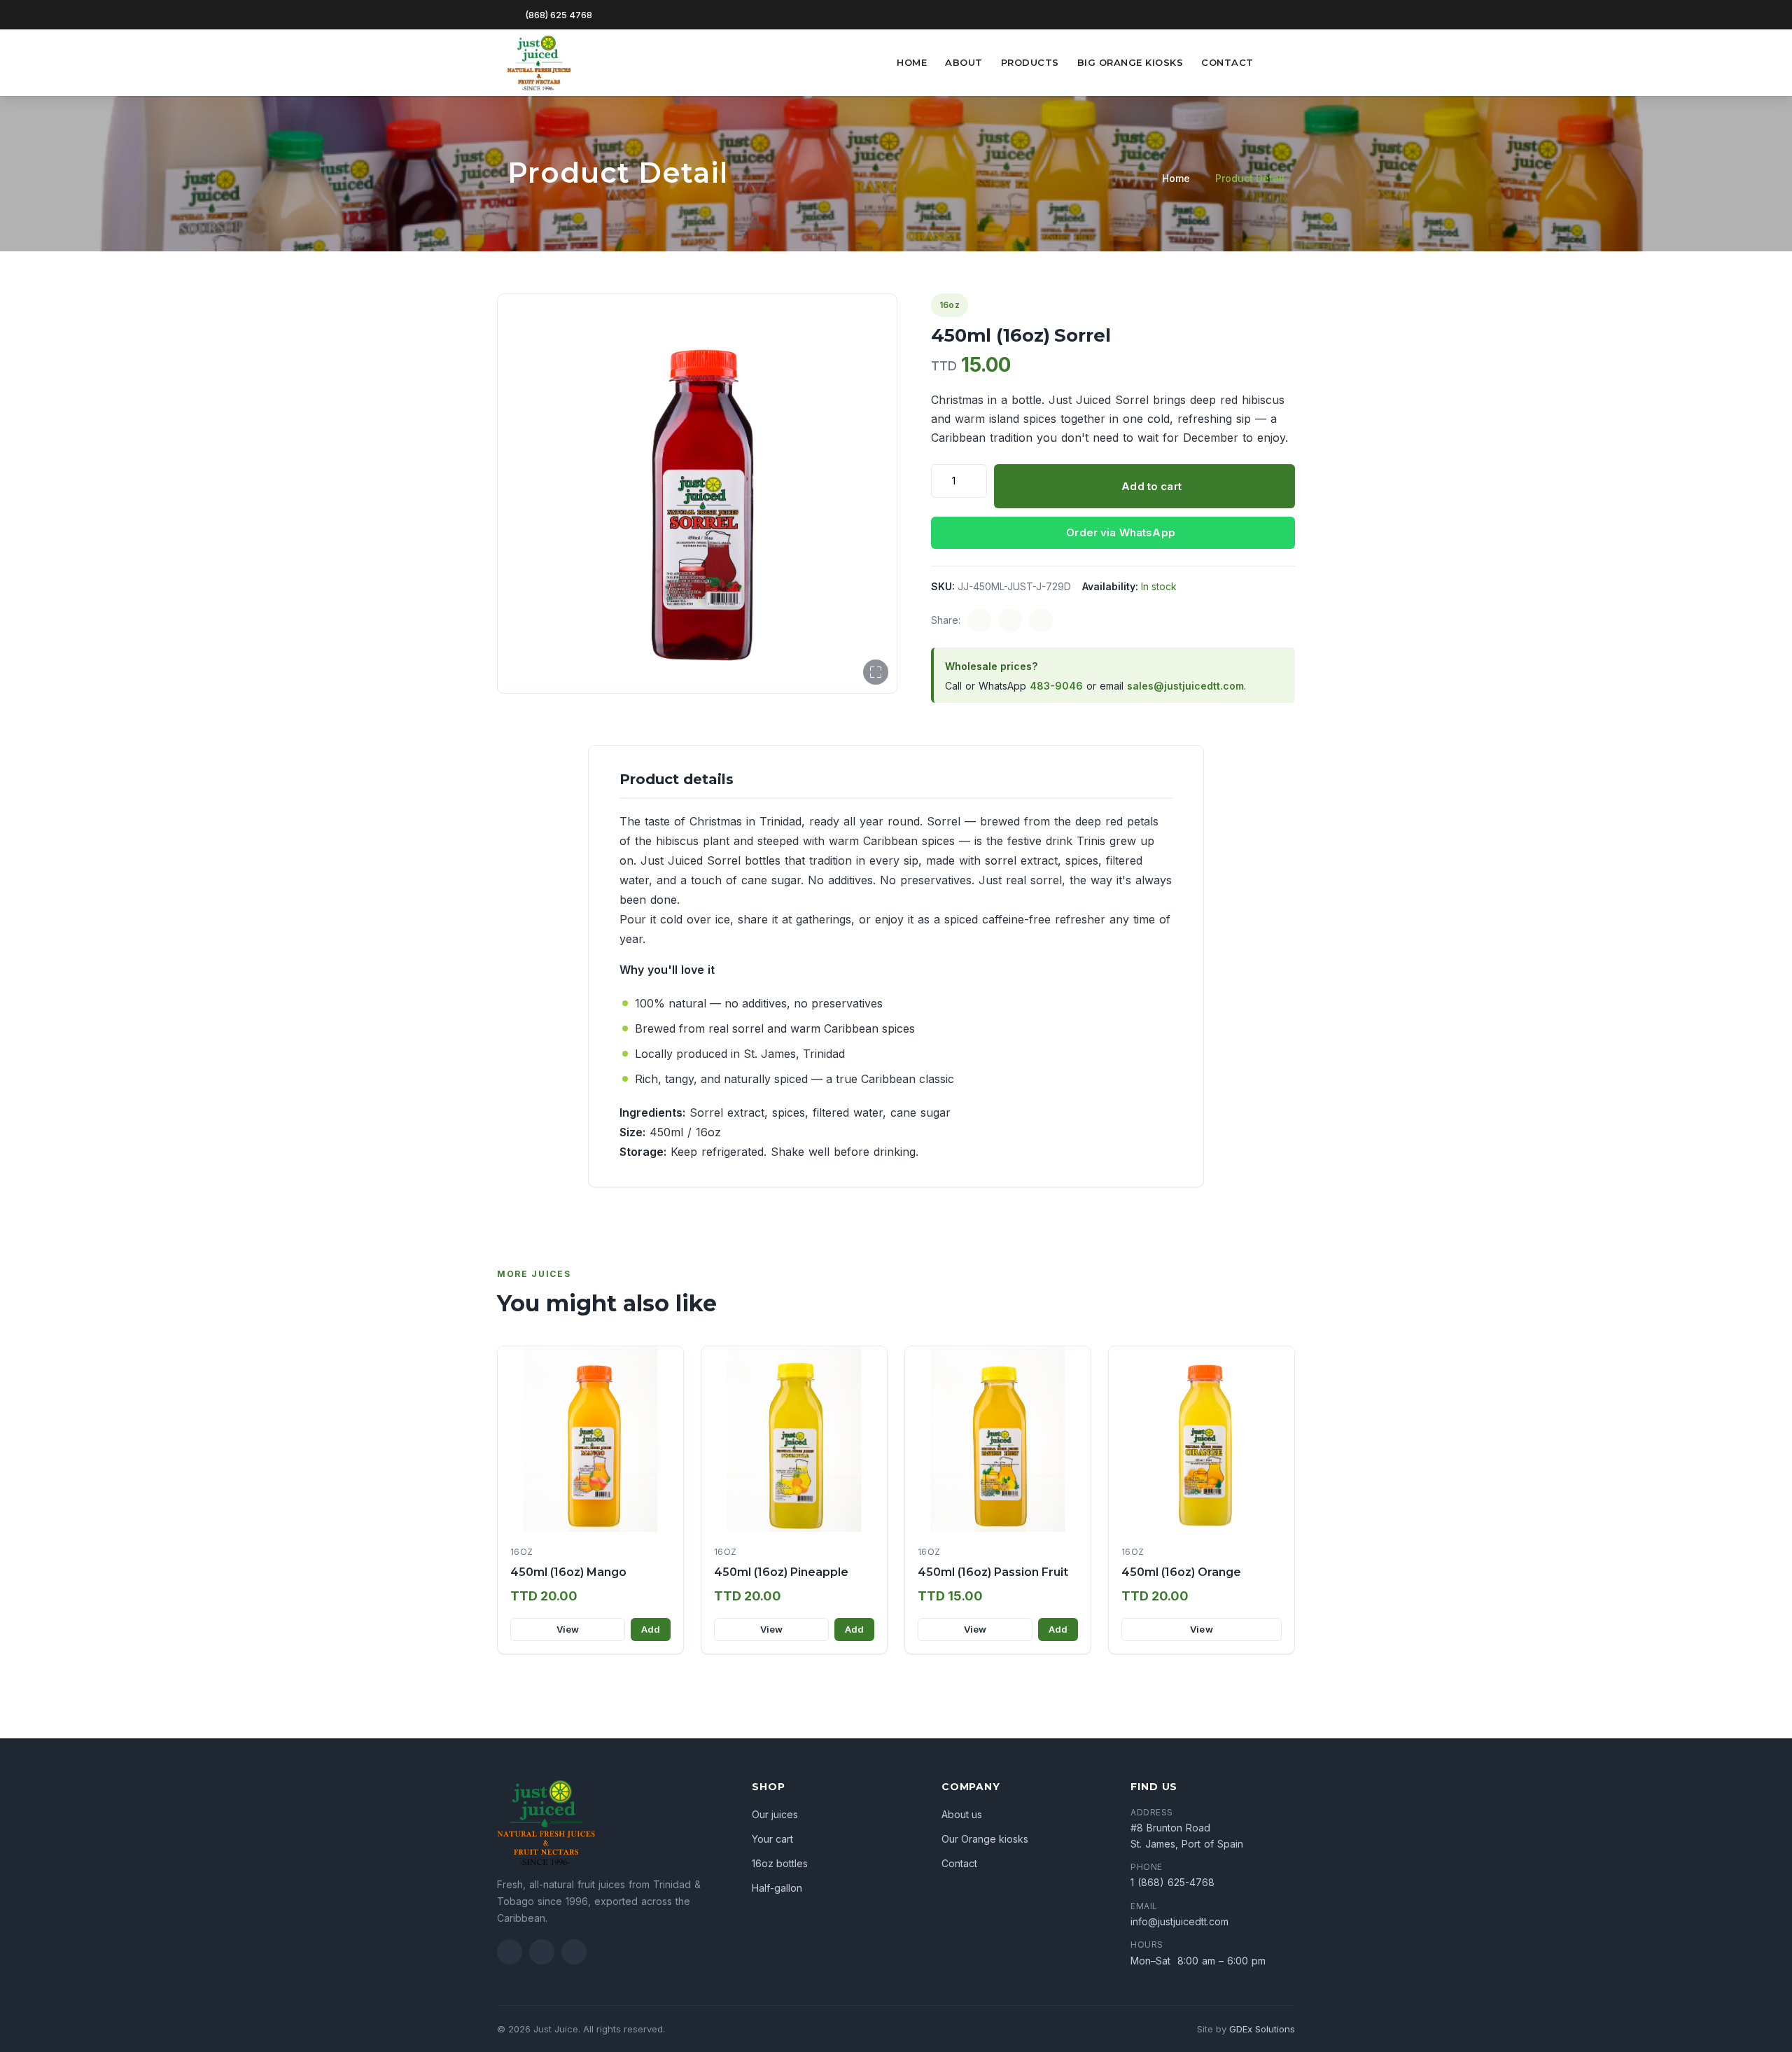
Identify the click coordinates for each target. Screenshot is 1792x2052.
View (568, 1629)
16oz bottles (780, 1863)
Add (651, 1629)
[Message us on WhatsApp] (1259, 14)
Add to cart (1151, 486)
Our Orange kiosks (985, 1839)
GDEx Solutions (1262, 2029)
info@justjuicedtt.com (1179, 1921)
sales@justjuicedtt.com (1185, 686)
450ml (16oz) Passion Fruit (993, 1572)
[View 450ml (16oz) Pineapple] (794, 1439)
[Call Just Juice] (574, 1952)
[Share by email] (1041, 620)
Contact (1227, 62)
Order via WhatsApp (1121, 532)
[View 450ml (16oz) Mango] (590, 1439)
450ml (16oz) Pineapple (781, 1572)
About (964, 62)
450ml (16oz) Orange (1181, 1572)
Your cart (772, 1839)
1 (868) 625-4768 (1172, 1882)
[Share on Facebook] (979, 620)
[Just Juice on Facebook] (510, 1952)
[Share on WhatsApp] (1010, 620)
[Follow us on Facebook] (1280, 14)
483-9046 (1056, 686)
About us (962, 1814)
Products (1030, 62)
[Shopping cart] (1276, 62)
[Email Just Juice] (542, 1952)
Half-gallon (777, 1888)
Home (912, 62)
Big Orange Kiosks (1130, 62)
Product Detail (1250, 178)
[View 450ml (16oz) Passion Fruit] (998, 1439)
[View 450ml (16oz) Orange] (1202, 1439)
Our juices (775, 1814)
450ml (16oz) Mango (568, 1572)
